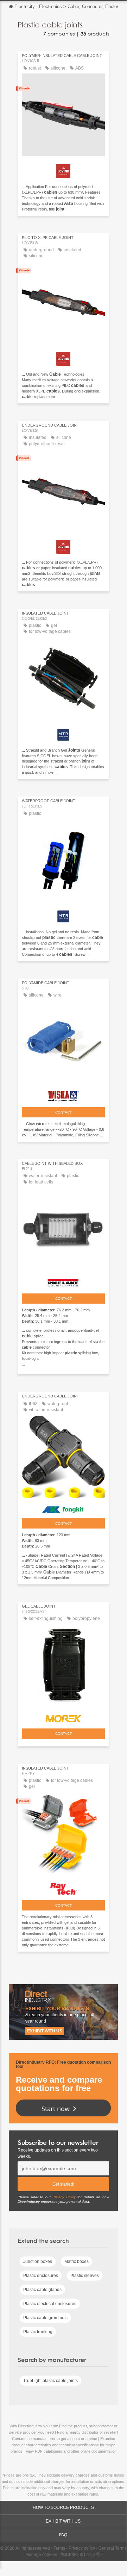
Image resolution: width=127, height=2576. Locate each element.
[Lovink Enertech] (63, 169)
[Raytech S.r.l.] (63, 1887)
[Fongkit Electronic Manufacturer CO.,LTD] (63, 1508)
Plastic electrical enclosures (50, 2304)
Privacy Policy (64, 2197)
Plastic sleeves (85, 2276)
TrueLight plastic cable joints (50, 2381)
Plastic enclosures (41, 2276)
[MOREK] (63, 1717)
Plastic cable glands (42, 2290)
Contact (64, 1112)
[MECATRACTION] (63, 733)
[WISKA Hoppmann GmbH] (63, 1095)
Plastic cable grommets (45, 2318)
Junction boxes (38, 2262)
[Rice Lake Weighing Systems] (63, 1281)
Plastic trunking (38, 2332)
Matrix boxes (77, 2262)
